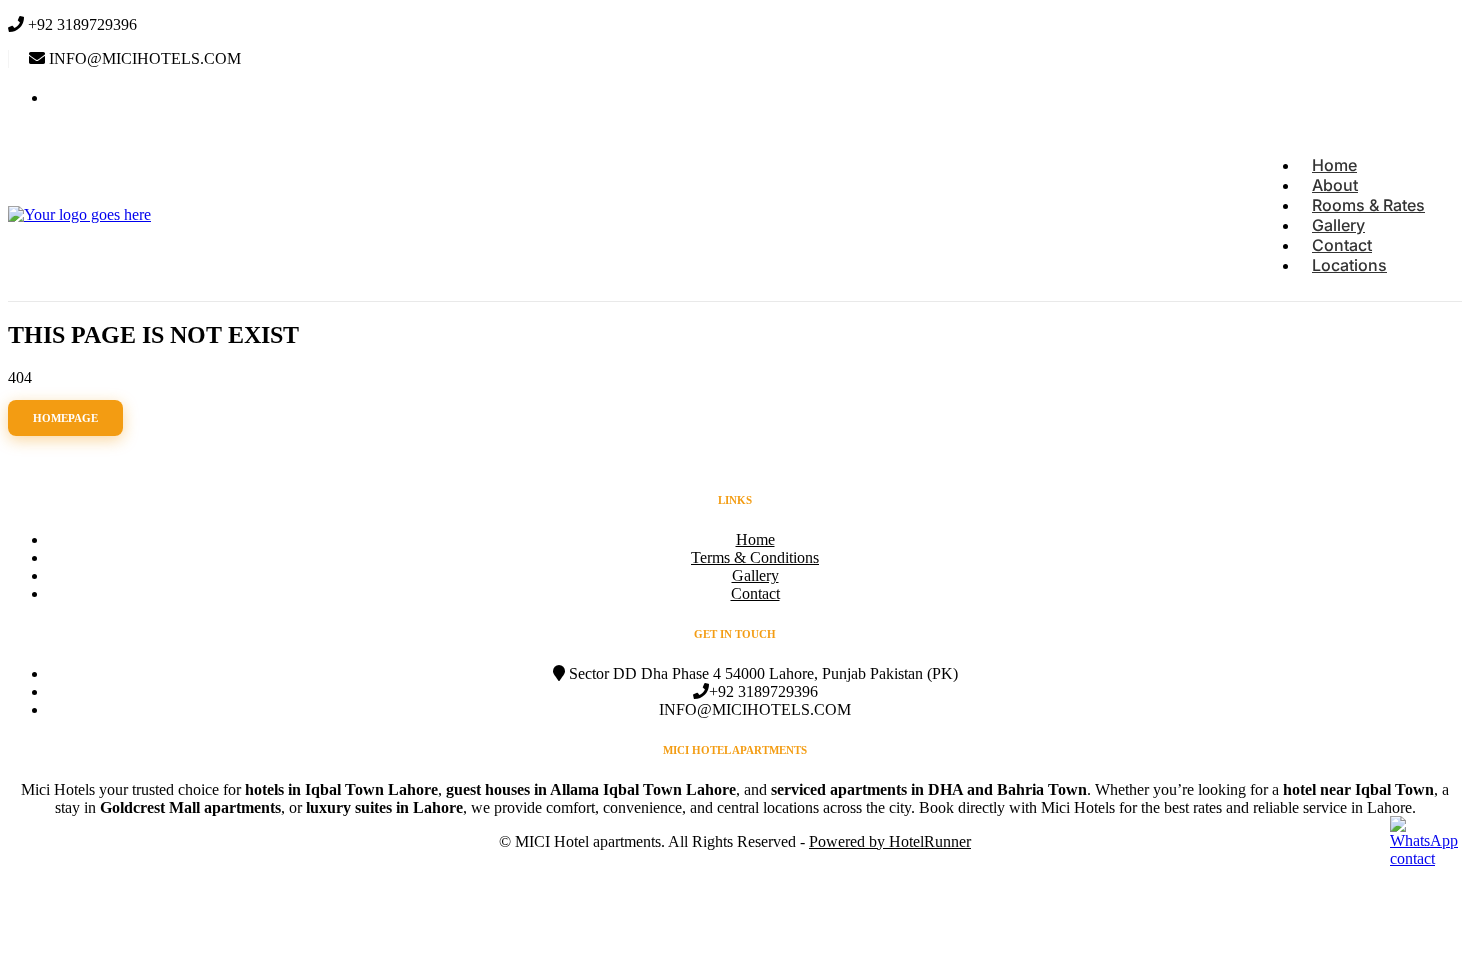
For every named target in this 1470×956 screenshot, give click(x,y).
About (1335, 185)
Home (1334, 165)
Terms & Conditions (755, 557)
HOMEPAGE (65, 418)
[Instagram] (60, 97)
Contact (1342, 245)
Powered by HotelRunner (890, 841)
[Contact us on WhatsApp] (1427, 846)
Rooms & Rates (1368, 205)
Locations (1349, 265)
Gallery (1338, 225)
